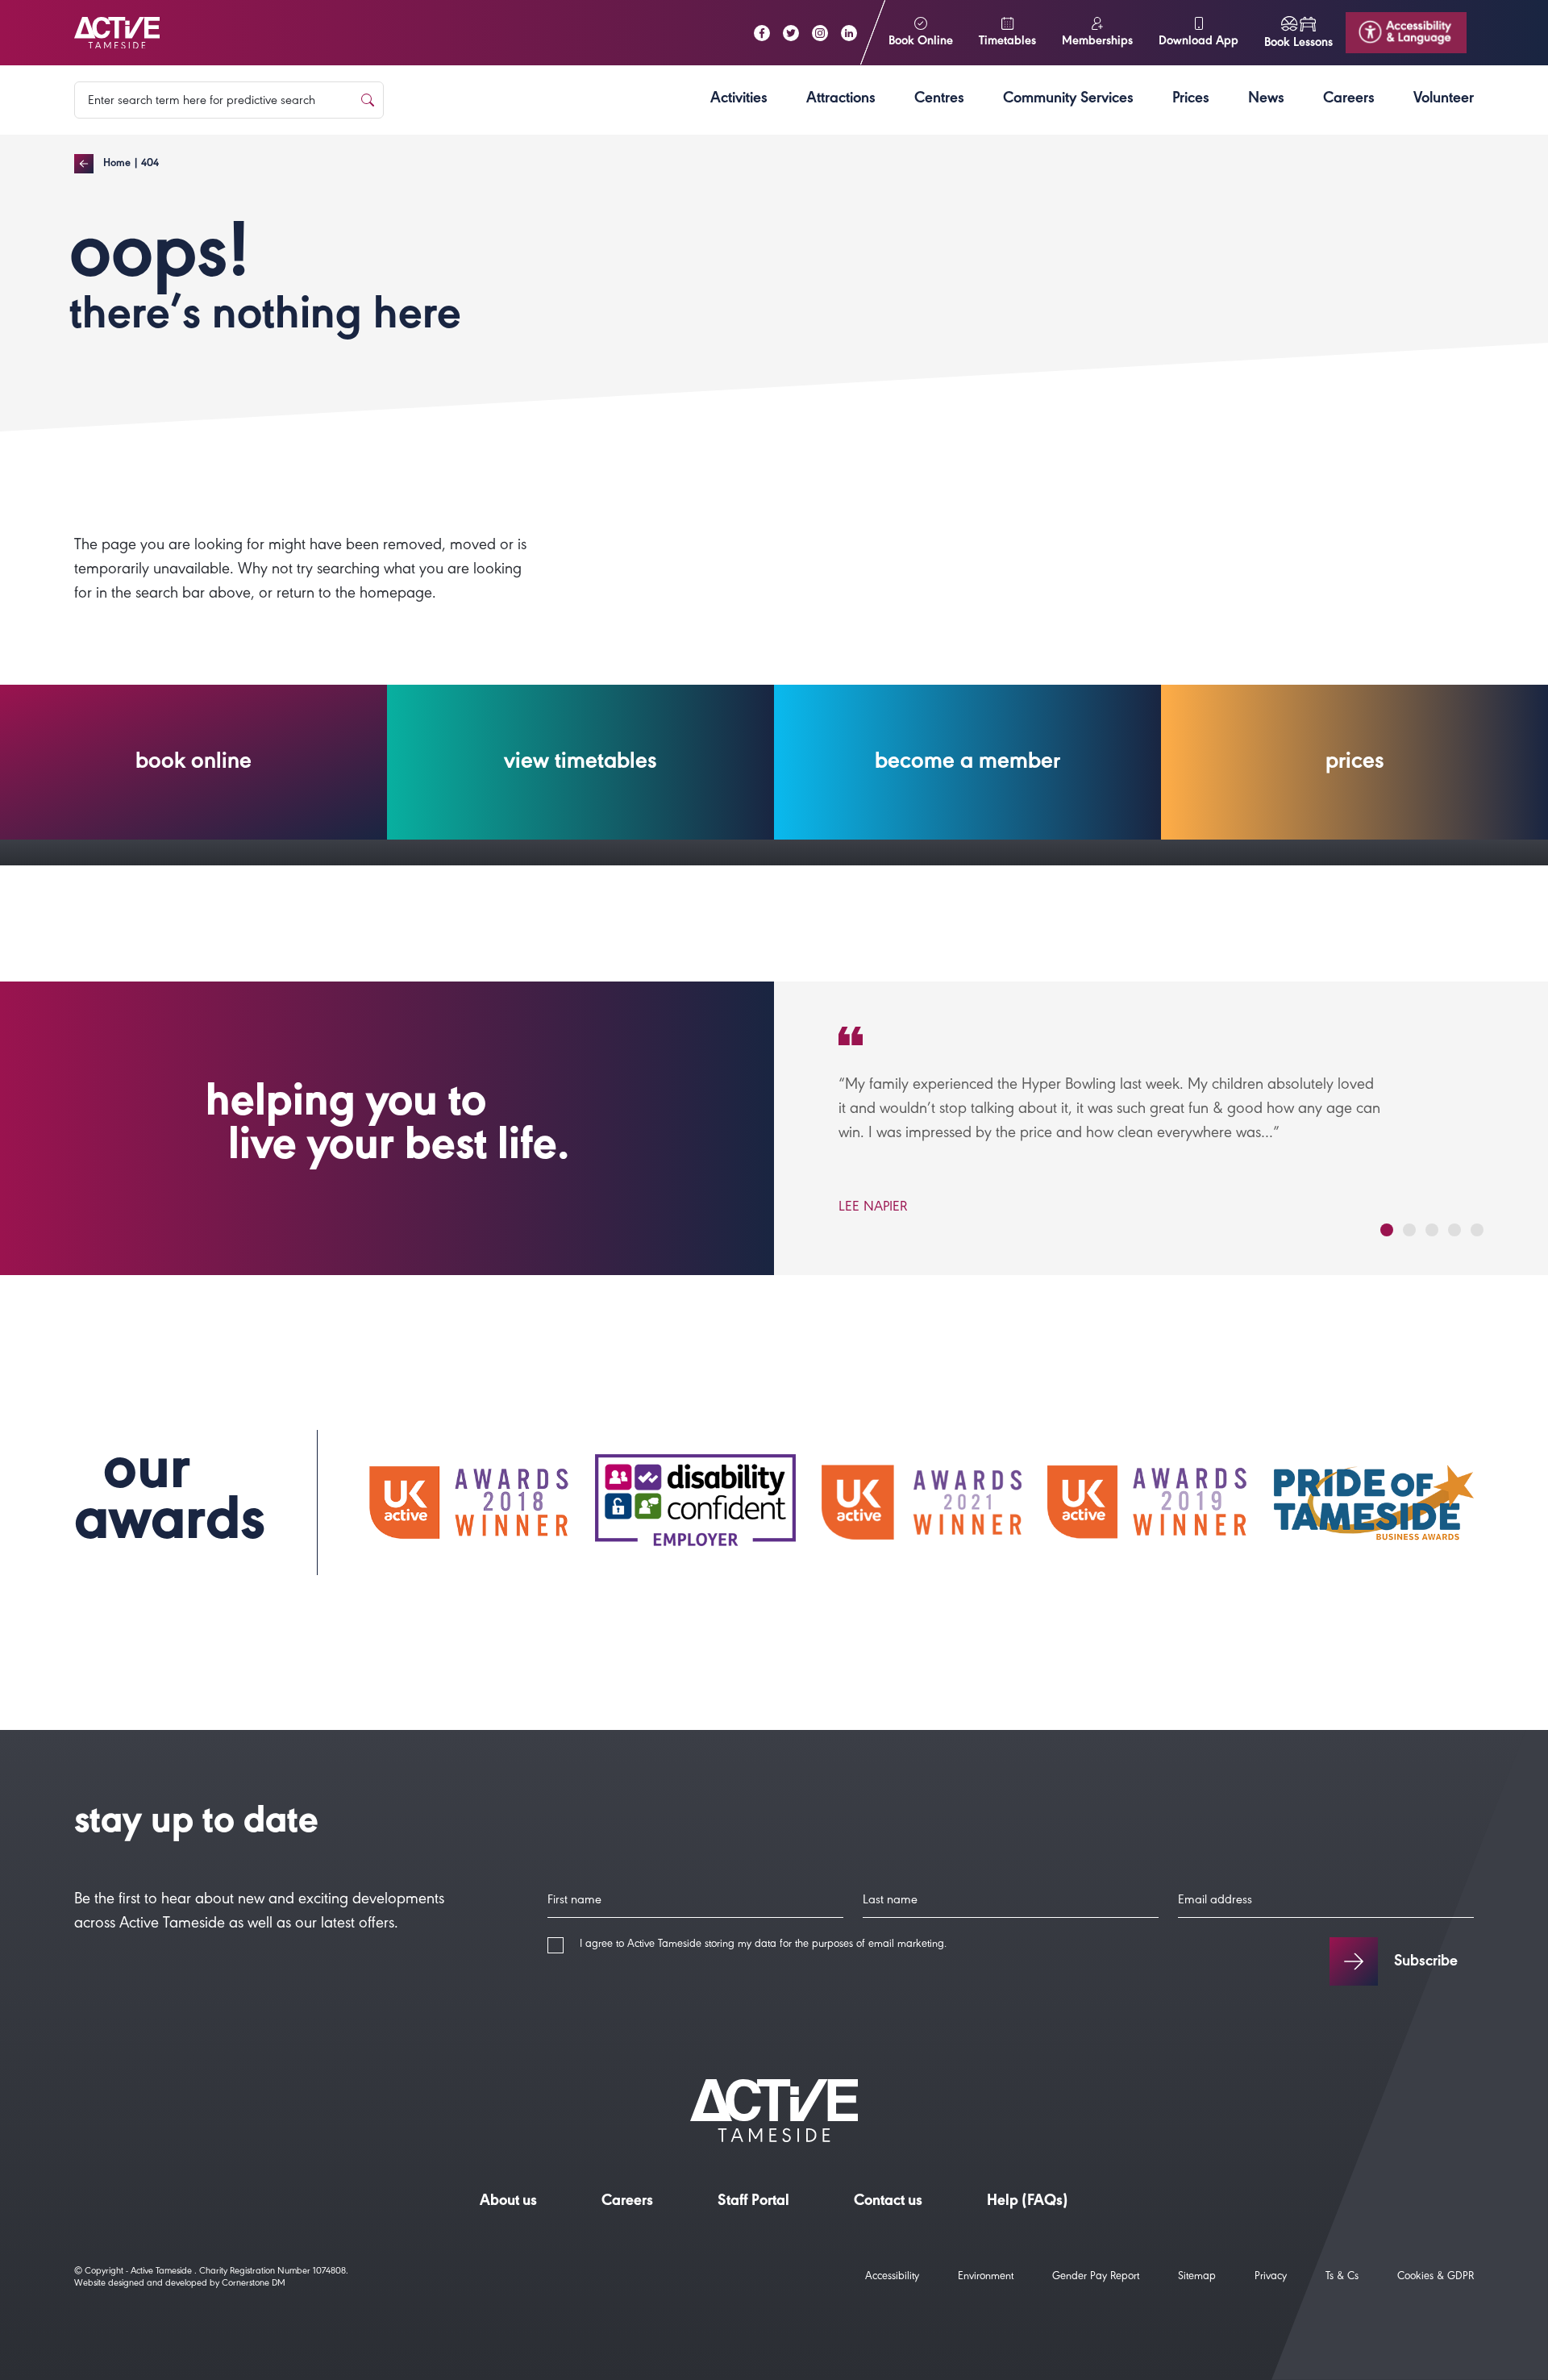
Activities (739, 100)
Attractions (841, 100)
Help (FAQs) (1028, 2203)
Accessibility (892, 2278)
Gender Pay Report (1096, 2278)
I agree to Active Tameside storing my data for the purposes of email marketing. (763, 1945)
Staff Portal (753, 2203)
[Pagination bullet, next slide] (1387, 1230)
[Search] (368, 100)
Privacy (1271, 2278)
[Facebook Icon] (762, 33)
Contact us (888, 2203)
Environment (986, 2278)
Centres (939, 100)
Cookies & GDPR (1436, 2278)
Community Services (1068, 100)
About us (508, 2203)
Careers (1349, 100)
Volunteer (1444, 100)
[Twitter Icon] (791, 33)
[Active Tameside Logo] (117, 33)
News (1266, 100)
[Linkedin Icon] (849, 33)
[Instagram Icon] (820, 33)
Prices (1191, 100)
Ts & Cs (1342, 2278)
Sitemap (1197, 2278)
